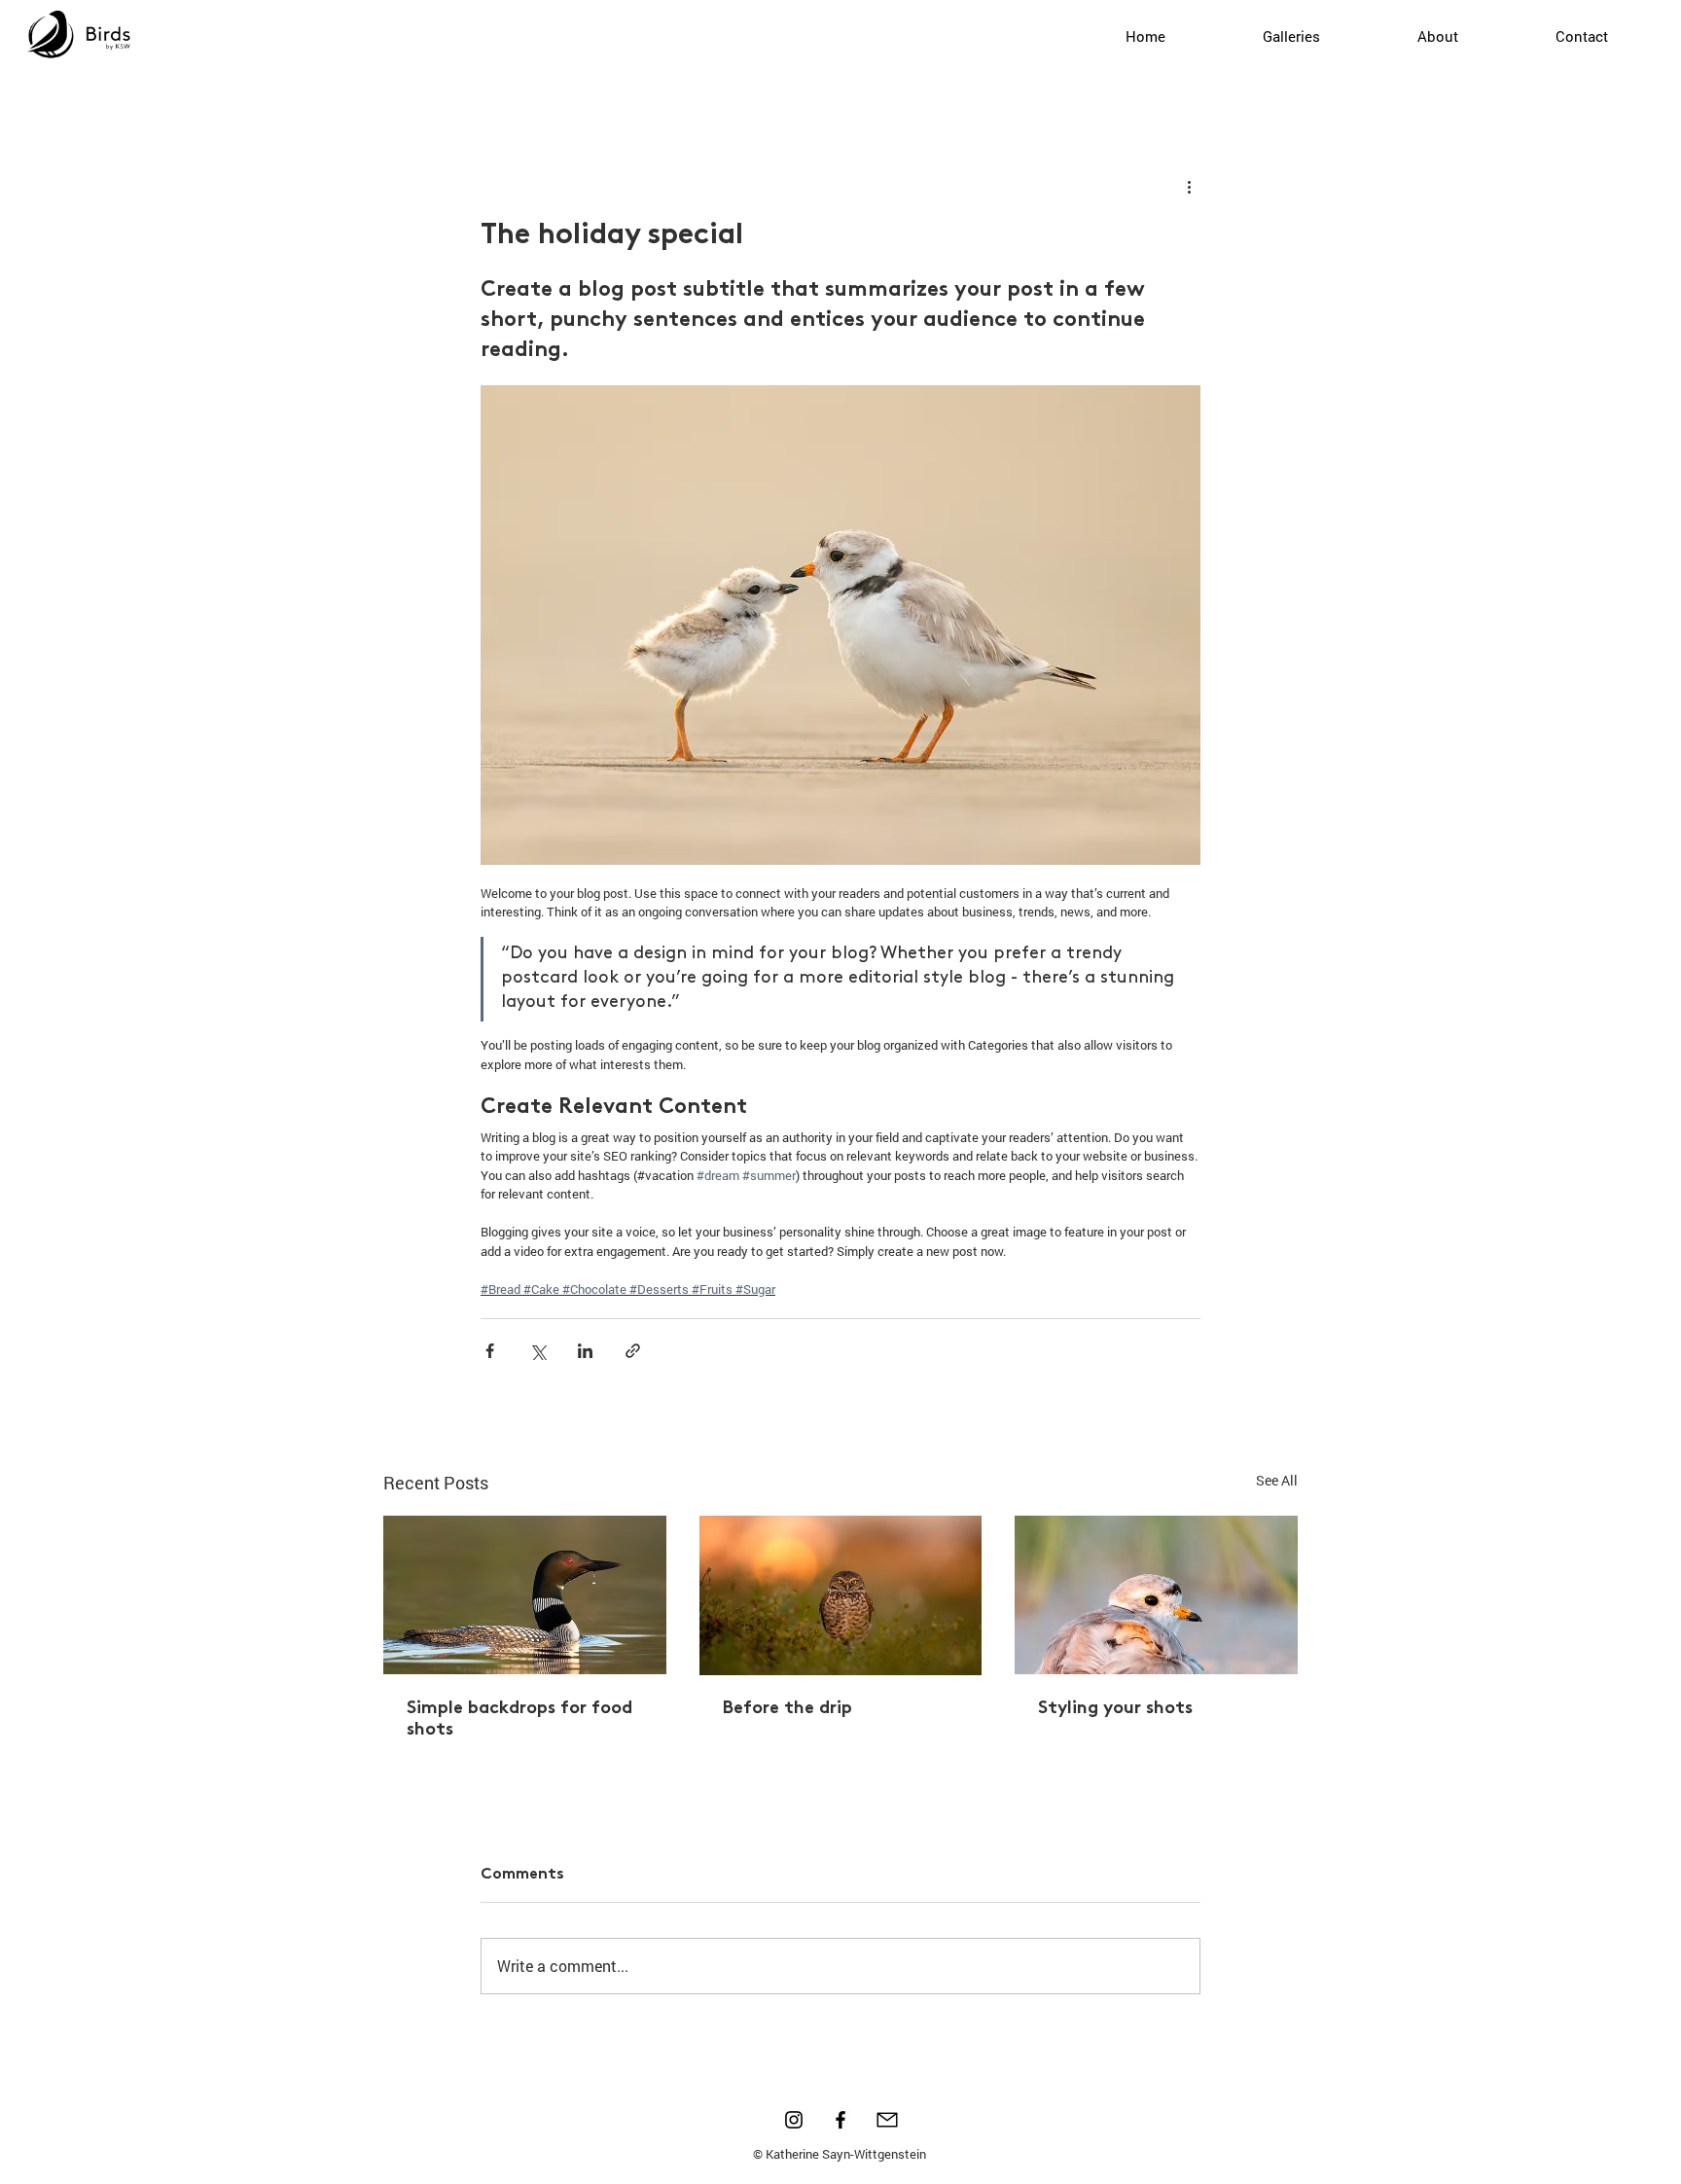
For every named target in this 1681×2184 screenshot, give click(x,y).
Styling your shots (1115, 1709)
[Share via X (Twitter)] (537, 1351)
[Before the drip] (841, 1595)
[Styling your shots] (1156, 1595)
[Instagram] (794, 2120)
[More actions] (1189, 187)
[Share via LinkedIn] (585, 1351)
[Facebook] (840, 2120)
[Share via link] (633, 1351)
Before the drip (787, 1709)
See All (1277, 1480)
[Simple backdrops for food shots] (525, 1595)
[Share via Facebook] (490, 1351)
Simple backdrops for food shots (519, 1720)
